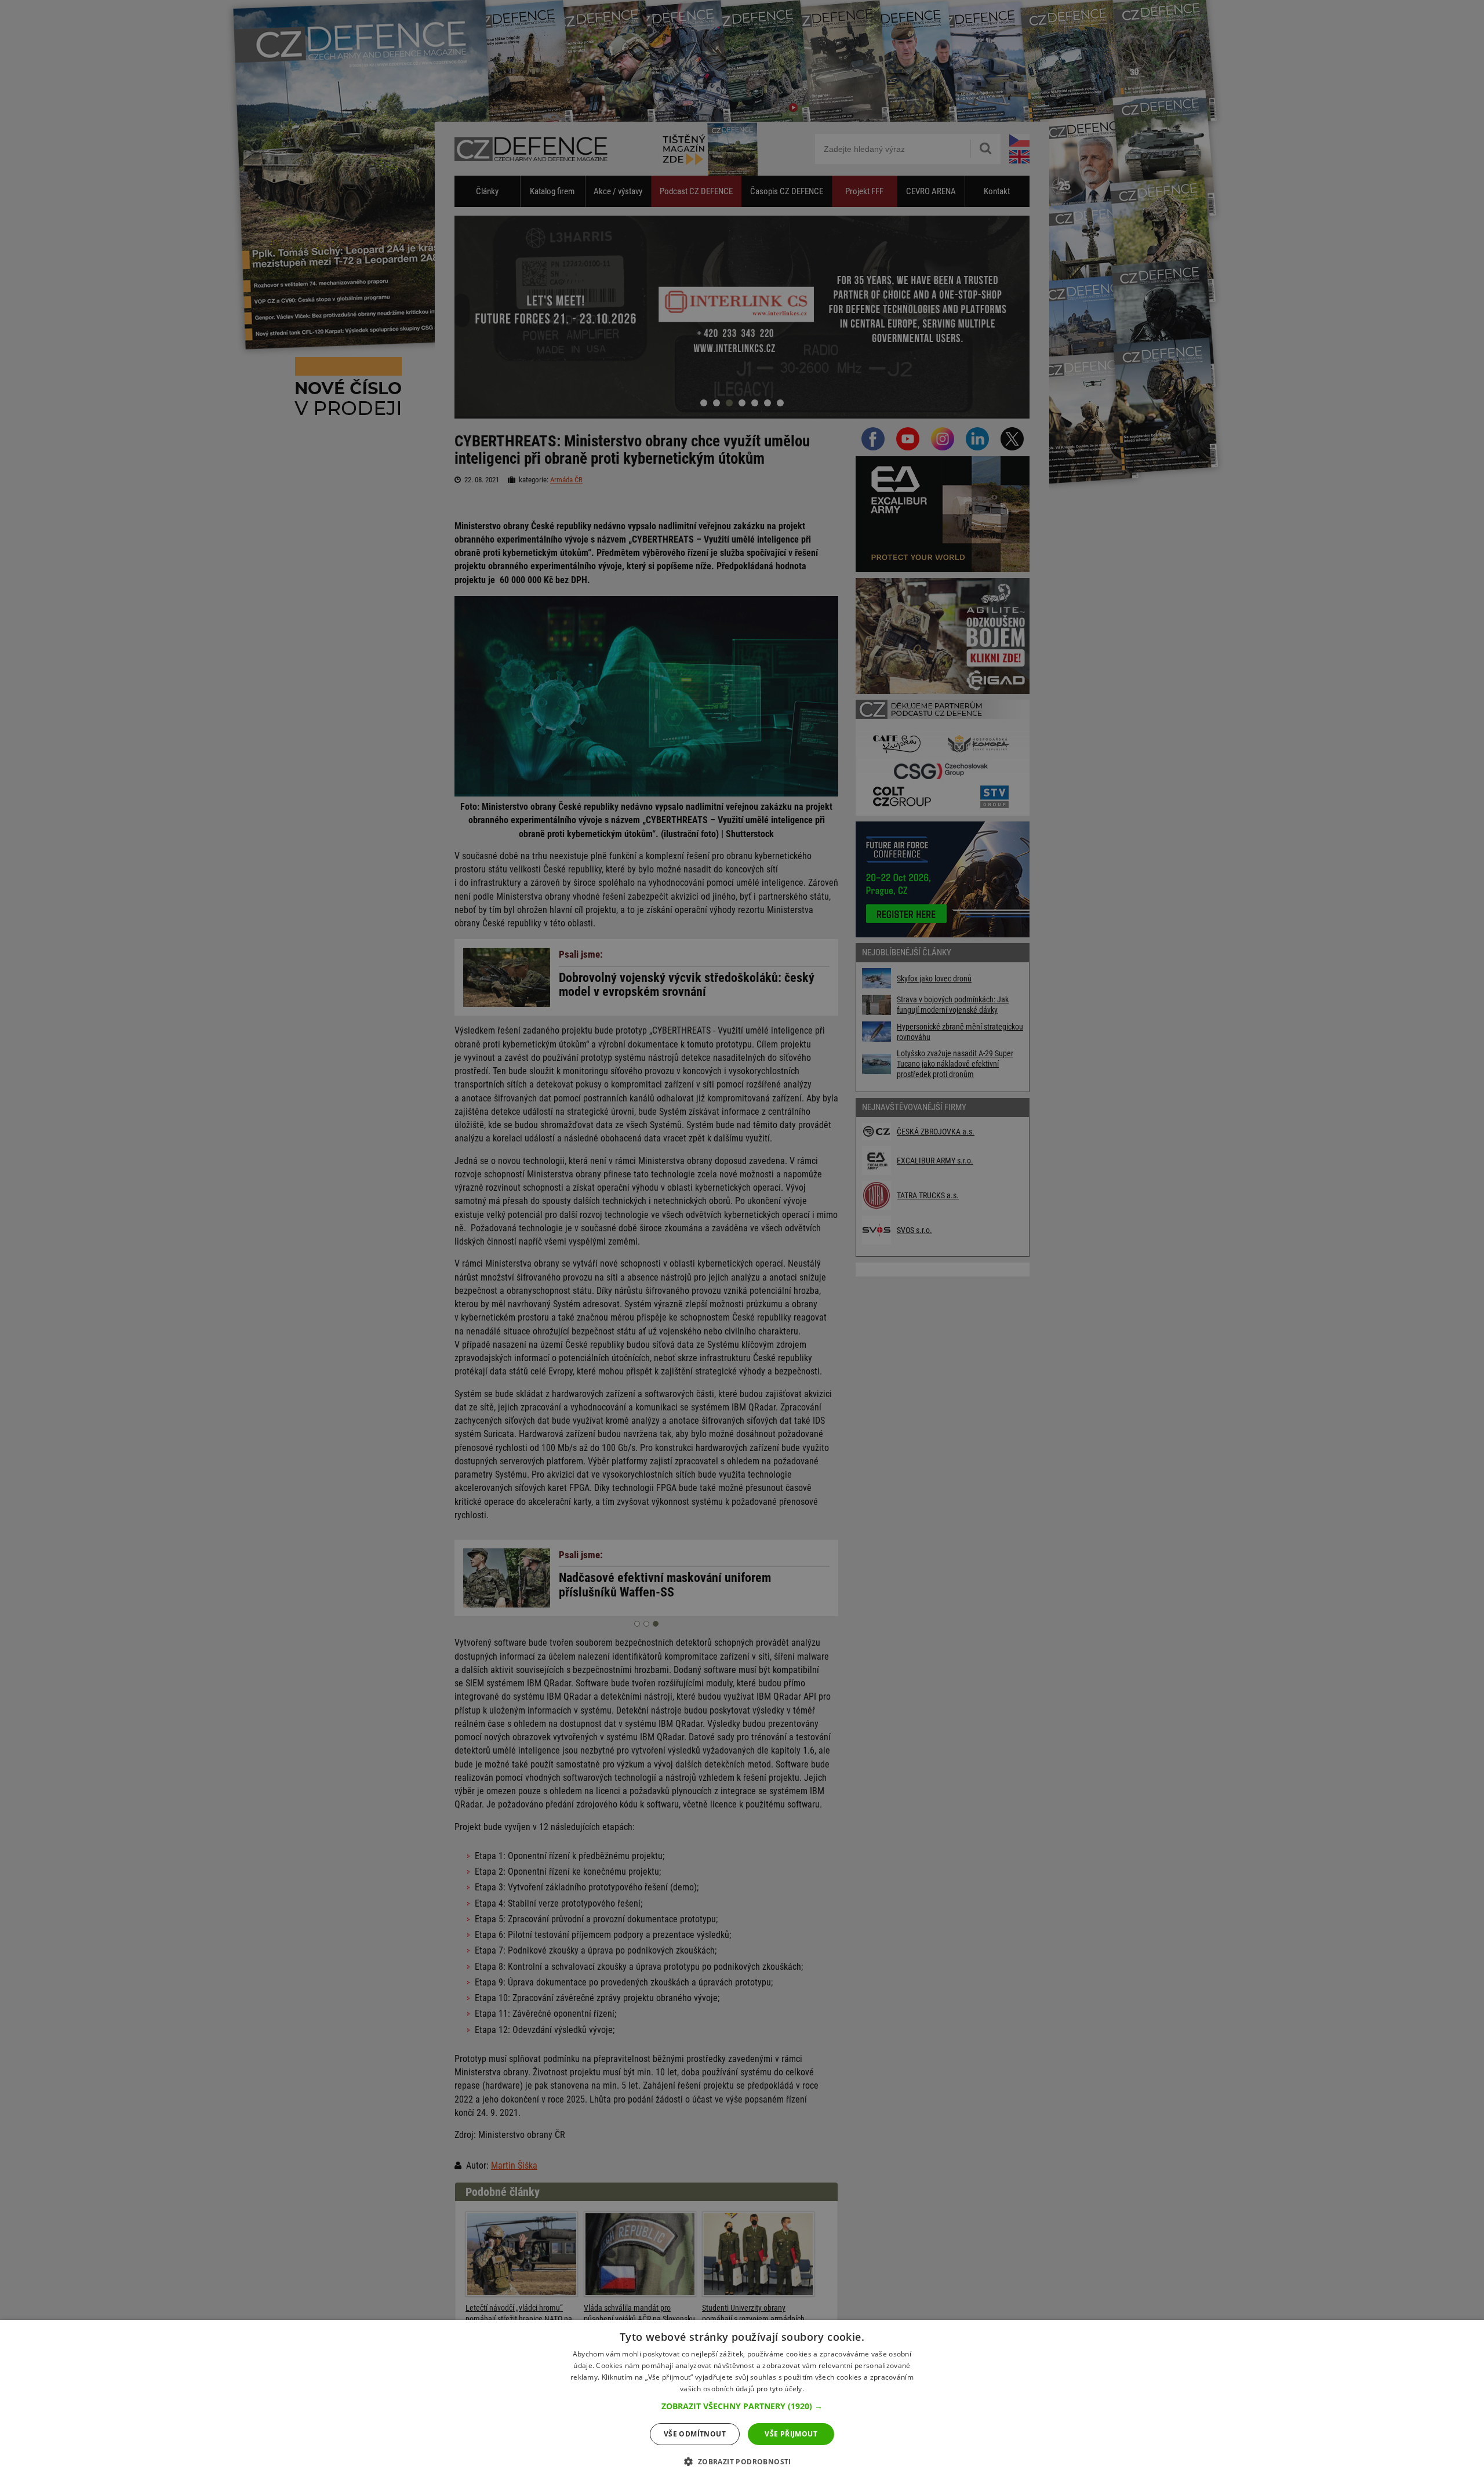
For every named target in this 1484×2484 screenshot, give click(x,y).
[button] (742, 2406)
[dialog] (742, 2402)
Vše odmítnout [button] (695, 2434)
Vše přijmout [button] (791, 2434)
